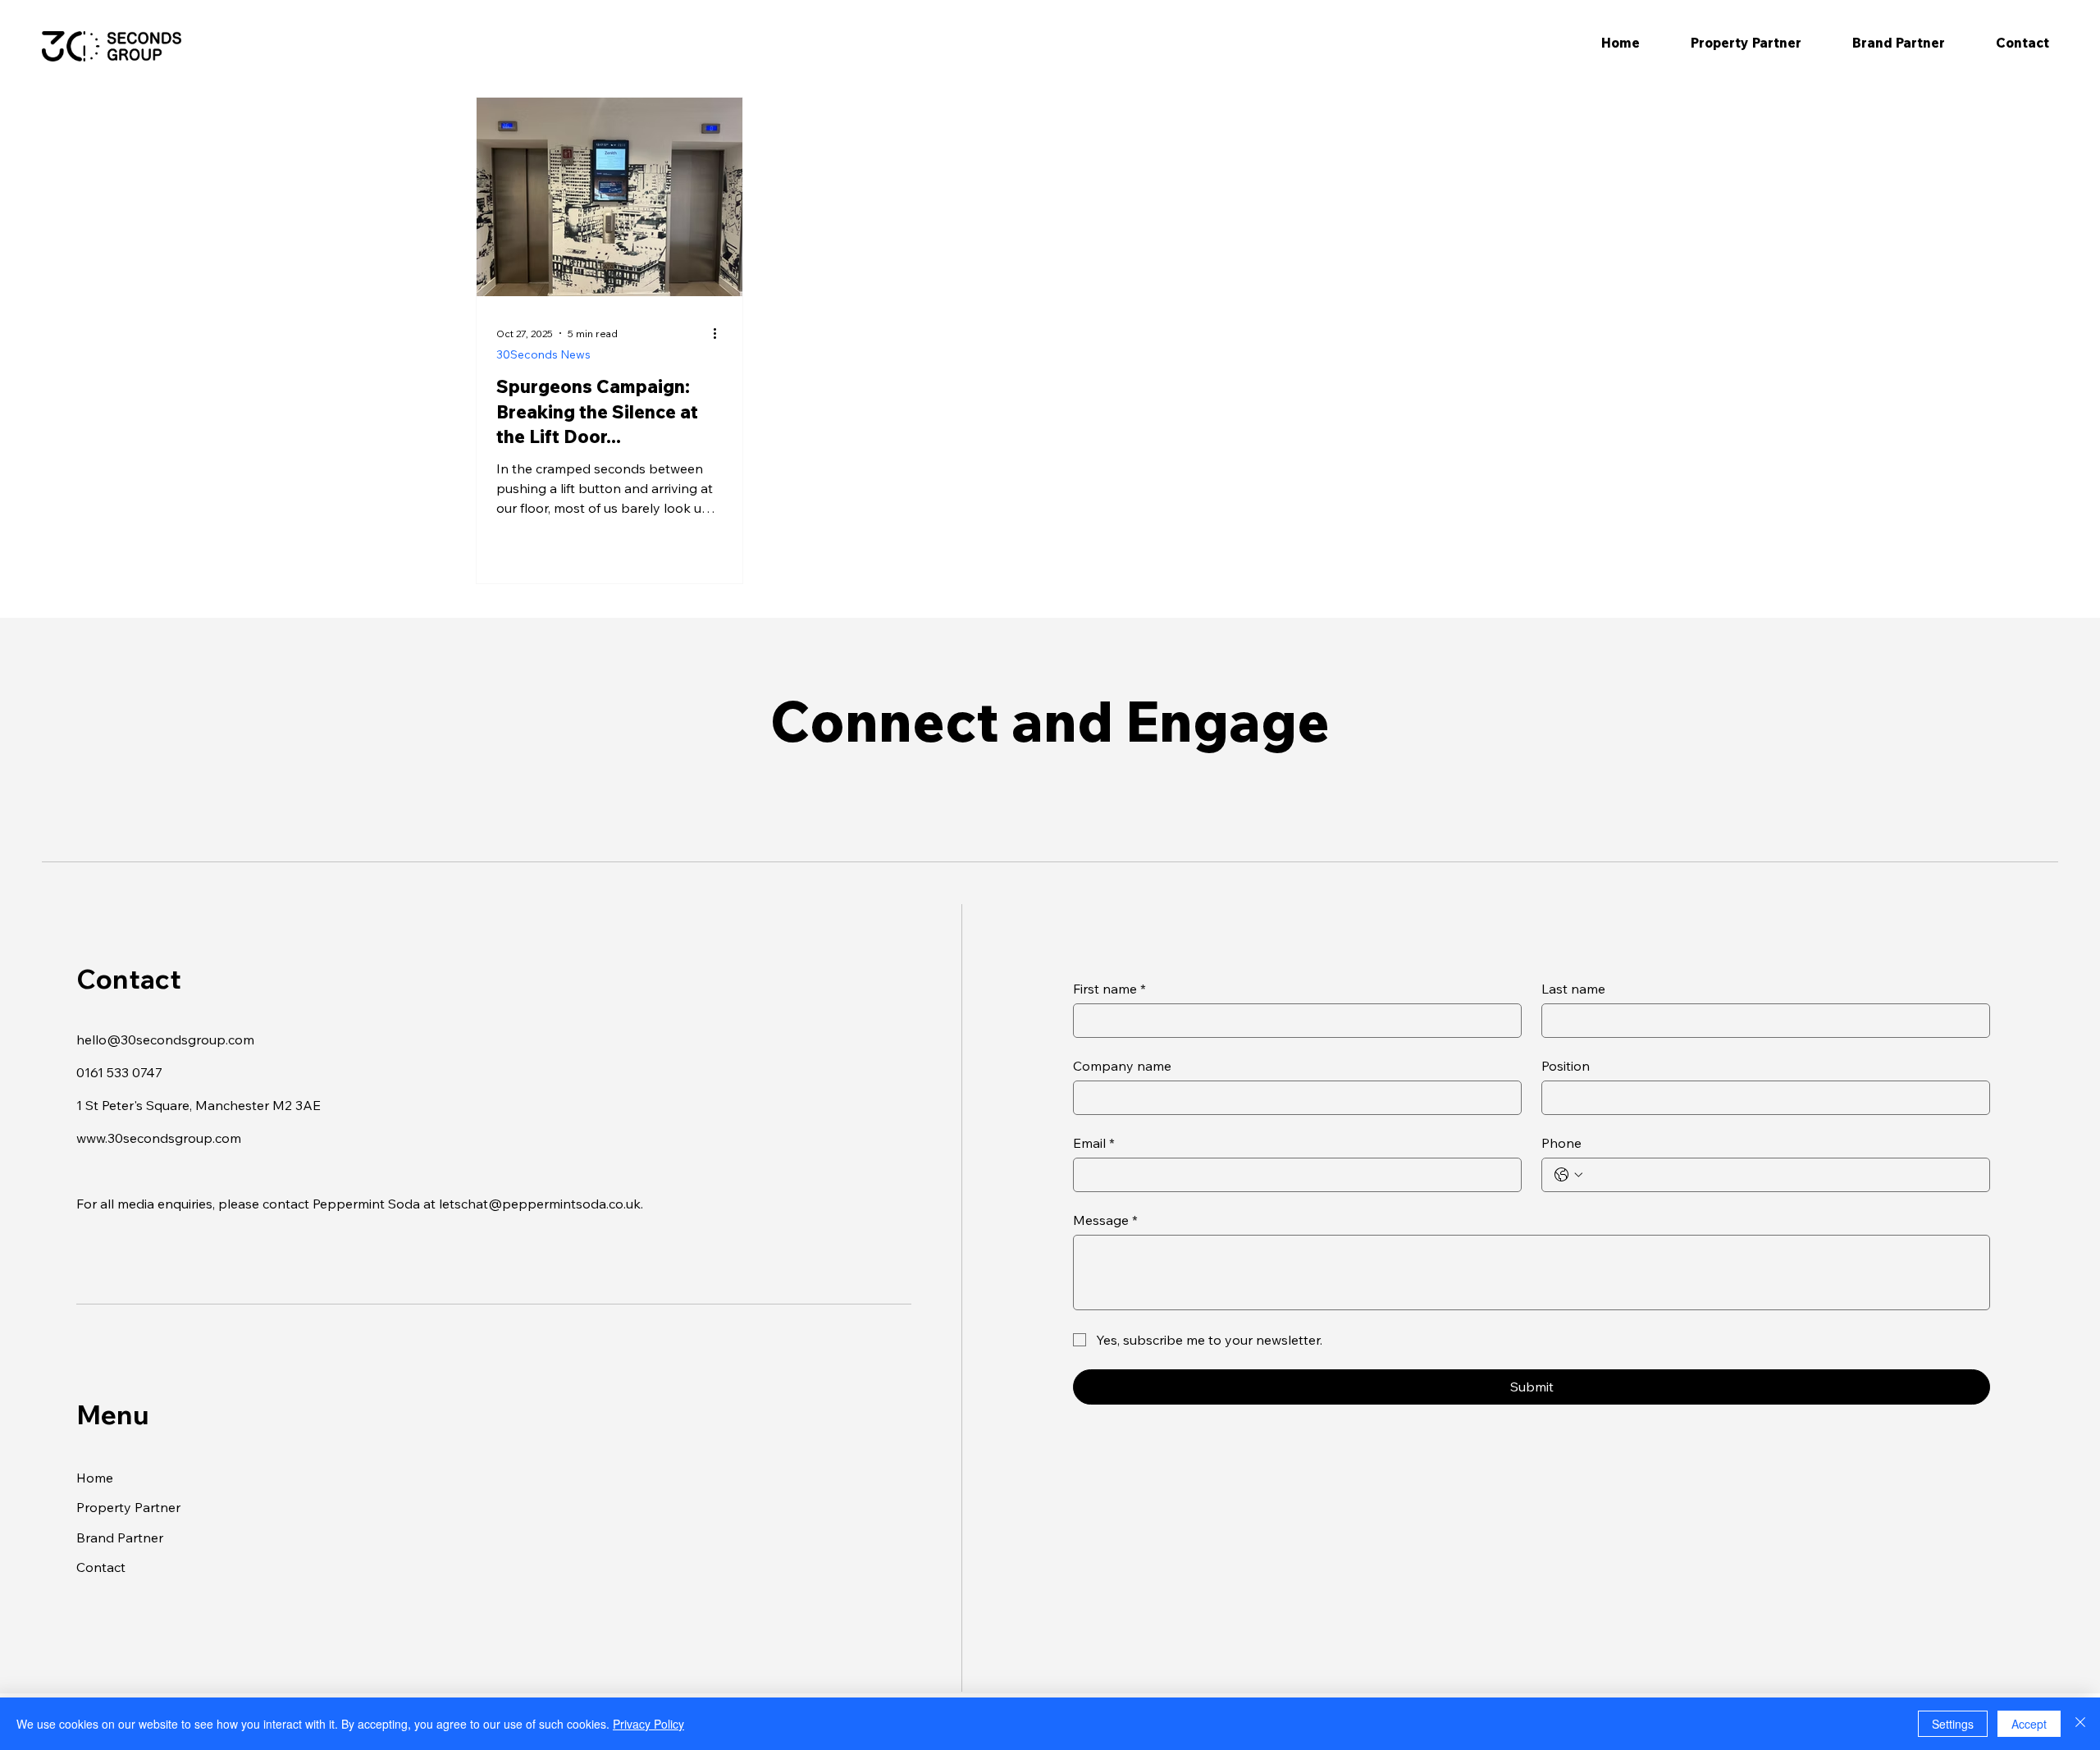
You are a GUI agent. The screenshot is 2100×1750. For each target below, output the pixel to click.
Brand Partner (120, 1538)
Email (1094, 1143)
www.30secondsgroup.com (159, 1138)
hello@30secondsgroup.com (165, 1039)
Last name (1573, 989)
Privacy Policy (648, 1724)
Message (1105, 1220)
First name (1109, 989)
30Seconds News (543, 354)
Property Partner (128, 1507)
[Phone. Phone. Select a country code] (1568, 1175)
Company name (1122, 1066)
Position (1566, 1066)
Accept (2029, 1724)
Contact (101, 1567)
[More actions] (720, 333)
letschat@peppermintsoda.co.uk (540, 1204)
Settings (1953, 1724)
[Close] (2080, 1724)
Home (95, 1478)
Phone (1561, 1143)
